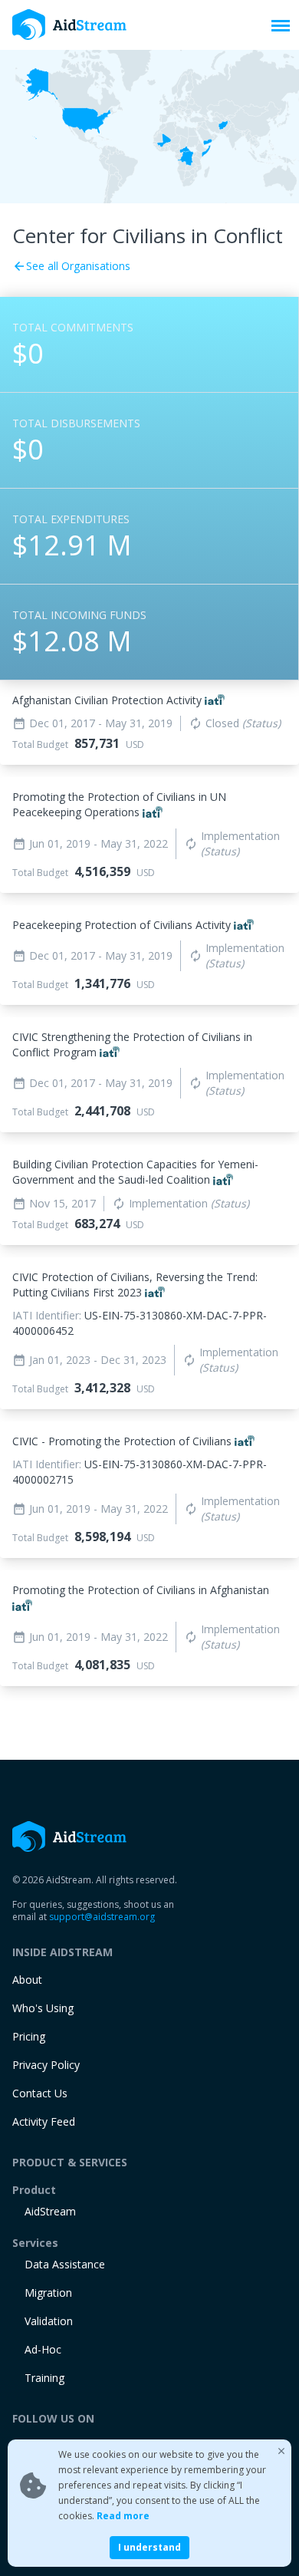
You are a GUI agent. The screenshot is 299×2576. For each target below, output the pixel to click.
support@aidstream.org (102, 1917)
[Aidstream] (70, 25)
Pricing (29, 2036)
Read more (123, 2516)
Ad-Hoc (43, 2349)
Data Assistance (65, 2264)
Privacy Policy (46, 2065)
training (44, 2378)
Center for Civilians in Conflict (148, 236)
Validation (49, 2321)
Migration (48, 2293)
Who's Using (43, 2008)
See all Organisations (71, 266)
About (27, 1980)
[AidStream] (70, 1836)
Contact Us (40, 2093)
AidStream (50, 2211)
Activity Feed (44, 2121)
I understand (149, 2547)
